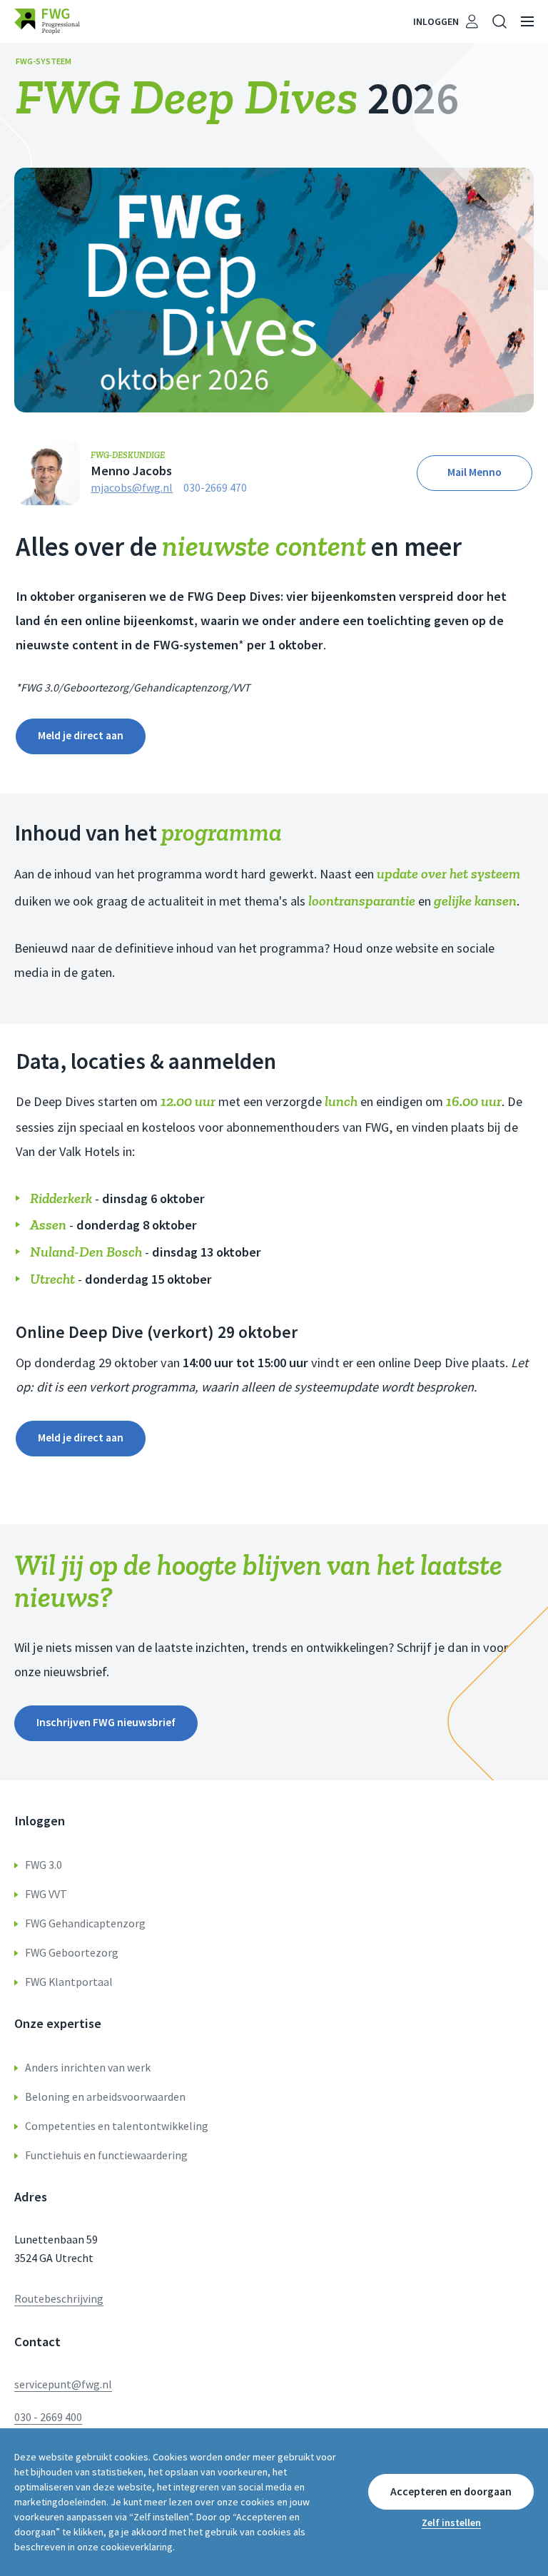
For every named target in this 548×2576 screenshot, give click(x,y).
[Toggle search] (499, 21)
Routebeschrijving (59, 2299)
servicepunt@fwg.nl (63, 2384)
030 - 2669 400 (48, 2417)
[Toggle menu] (527, 21)
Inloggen (436, 21)
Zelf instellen (451, 2522)
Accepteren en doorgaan (451, 2491)
